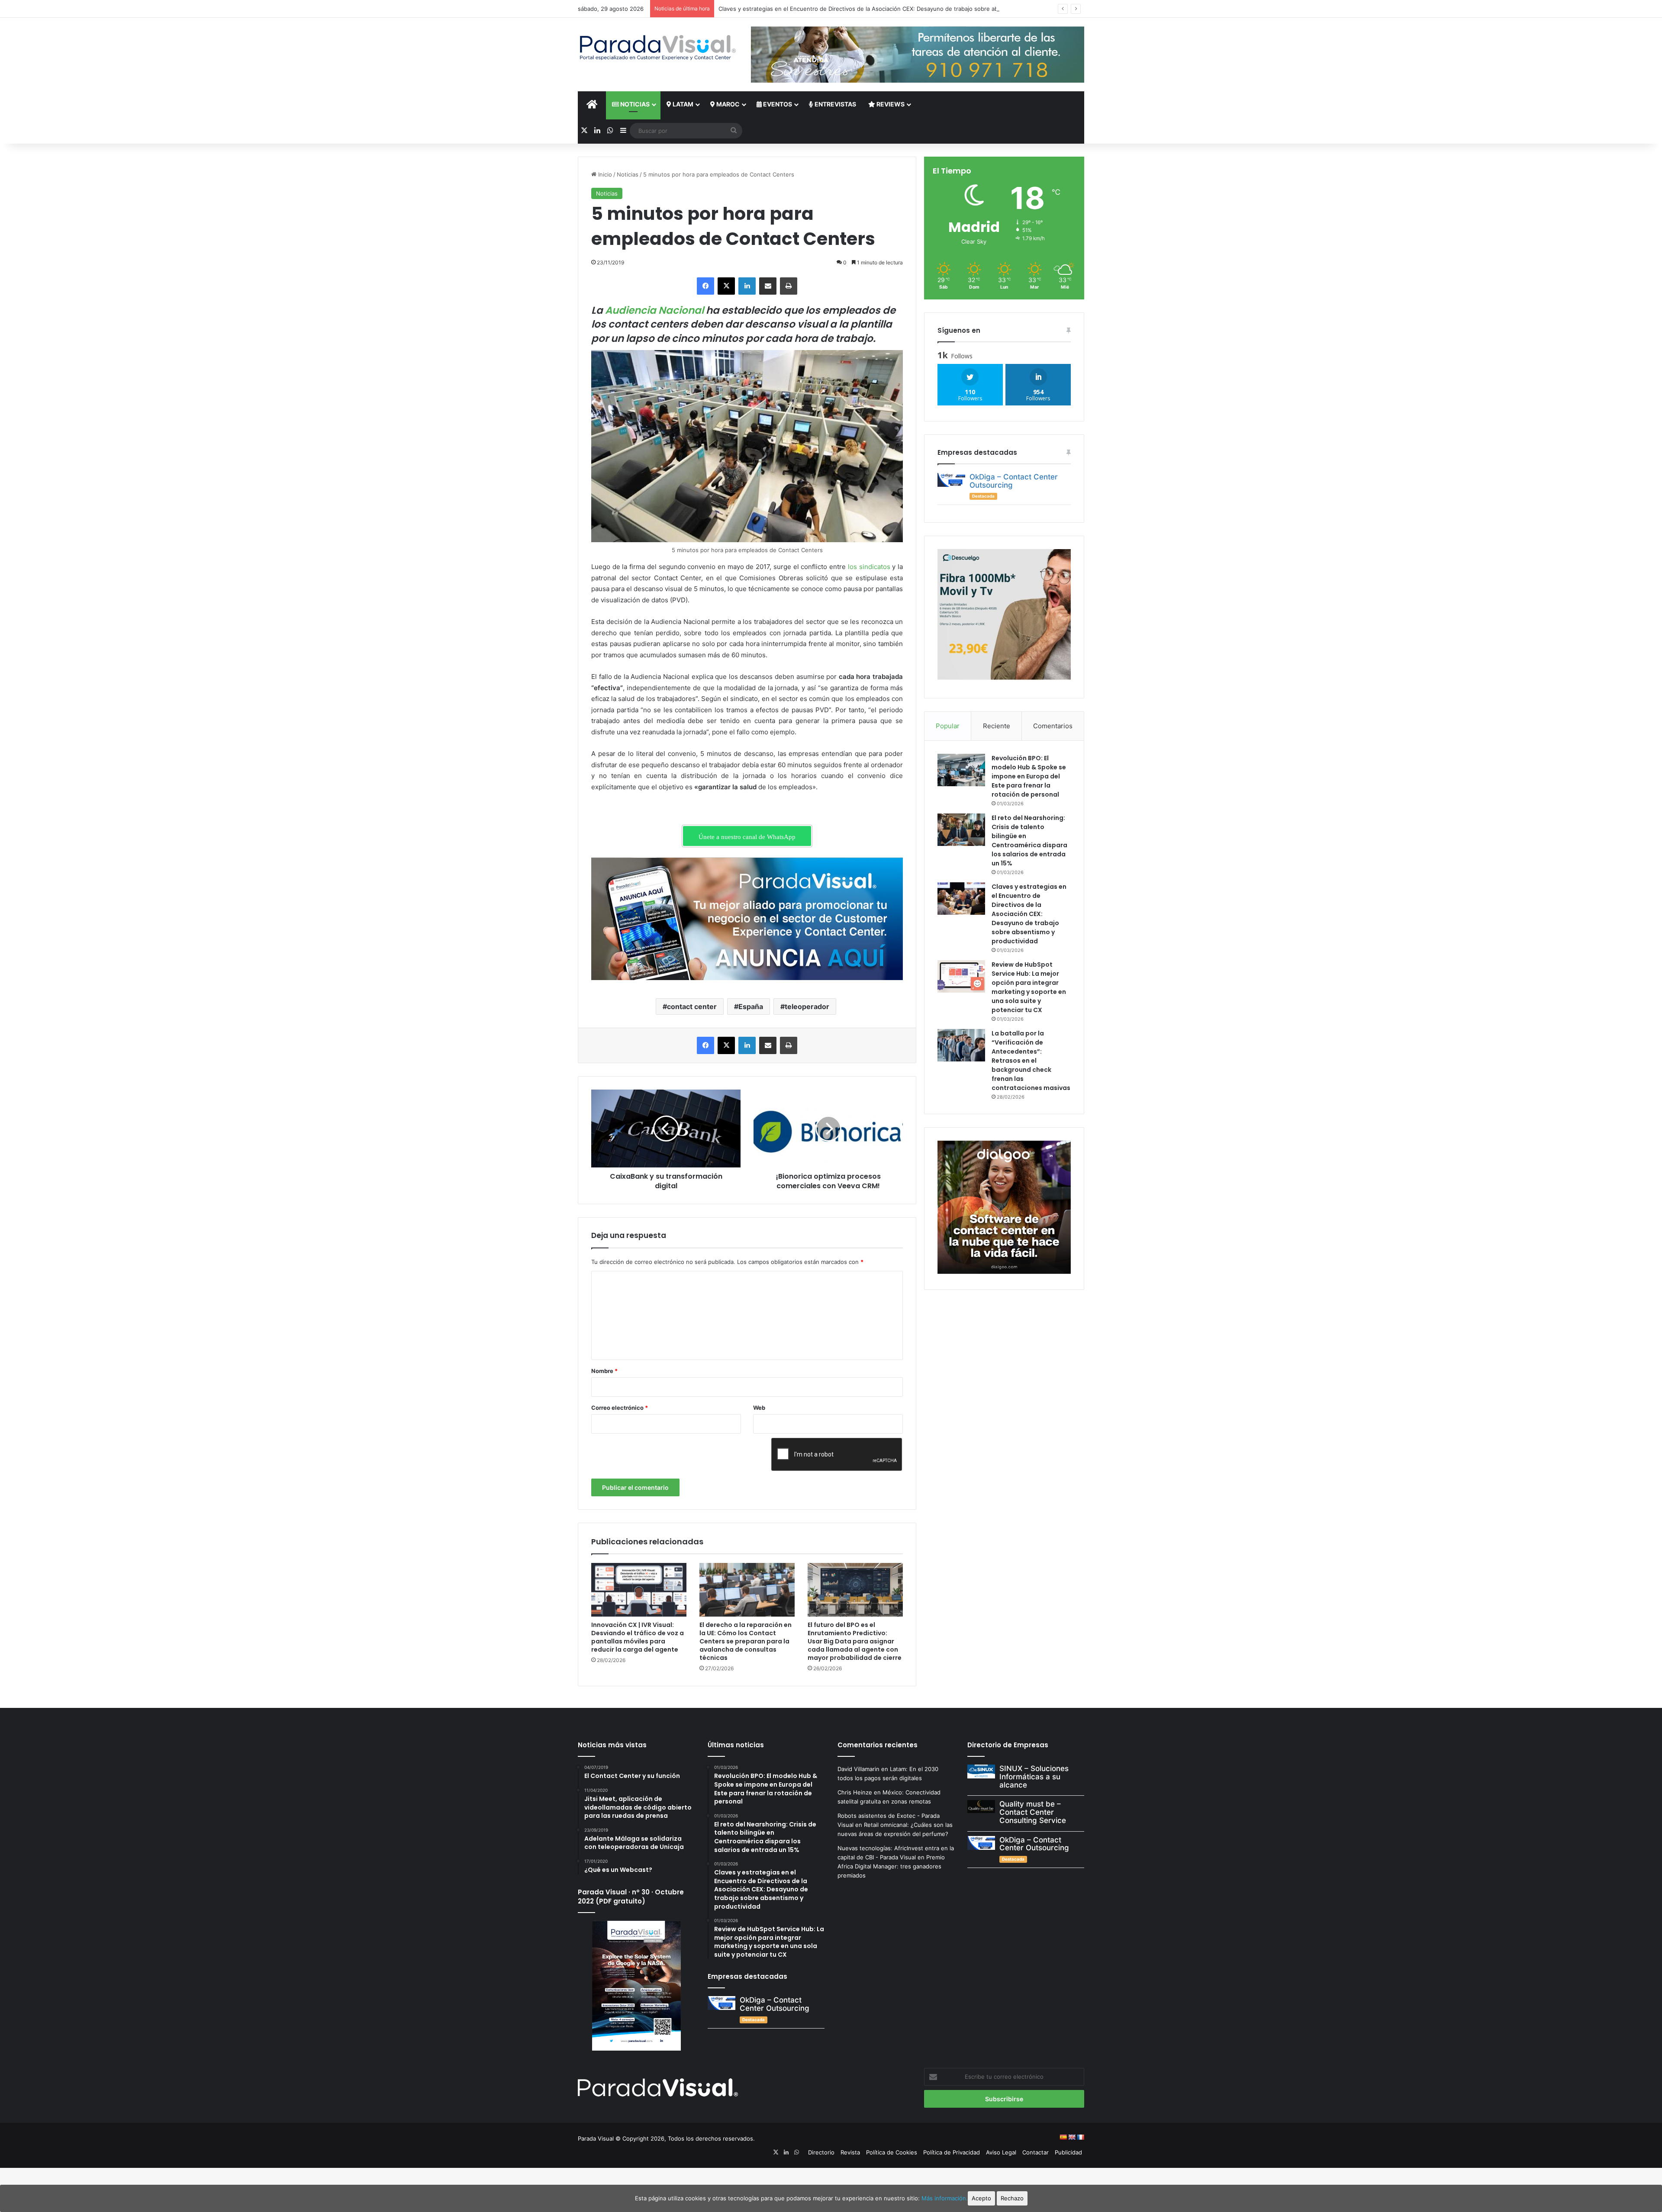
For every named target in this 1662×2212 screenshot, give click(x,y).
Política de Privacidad (952, 2152)
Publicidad (1068, 2152)
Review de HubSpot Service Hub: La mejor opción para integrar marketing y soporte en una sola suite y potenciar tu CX (1029, 987)
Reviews (890, 104)
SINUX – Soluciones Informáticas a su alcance (1034, 1776)
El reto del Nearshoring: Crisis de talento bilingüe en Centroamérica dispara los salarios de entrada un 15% (1029, 841)
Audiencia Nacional (655, 310)
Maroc (727, 104)
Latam (682, 104)
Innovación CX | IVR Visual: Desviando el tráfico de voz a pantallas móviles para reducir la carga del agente (638, 1637)
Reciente (997, 726)
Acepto (981, 2198)
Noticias (634, 104)
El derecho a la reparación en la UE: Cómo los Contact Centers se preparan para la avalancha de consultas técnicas (746, 1641)
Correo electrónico (620, 1408)
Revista (850, 2152)
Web (759, 1408)
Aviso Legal (1001, 2152)
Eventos (777, 104)
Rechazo (1012, 2198)
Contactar (1036, 2152)
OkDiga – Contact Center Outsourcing (1014, 481)
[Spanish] (1063, 2137)
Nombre (604, 1371)
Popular (948, 726)
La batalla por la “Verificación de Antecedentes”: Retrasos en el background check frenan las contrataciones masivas (1031, 1061)
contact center (692, 1006)
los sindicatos (868, 567)
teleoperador (807, 1006)
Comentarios (1053, 726)
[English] (1072, 2137)
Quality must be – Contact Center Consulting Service (1033, 1812)
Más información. (945, 2198)
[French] (1080, 2137)
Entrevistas (835, 104)
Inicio (604, 174)
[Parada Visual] (658, 48)
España (751, 1006)
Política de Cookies (892, 2152)
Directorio (821, 2152)
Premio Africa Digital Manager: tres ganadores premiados (891, 1866)
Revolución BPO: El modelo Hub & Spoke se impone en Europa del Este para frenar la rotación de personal (1029, 776)
